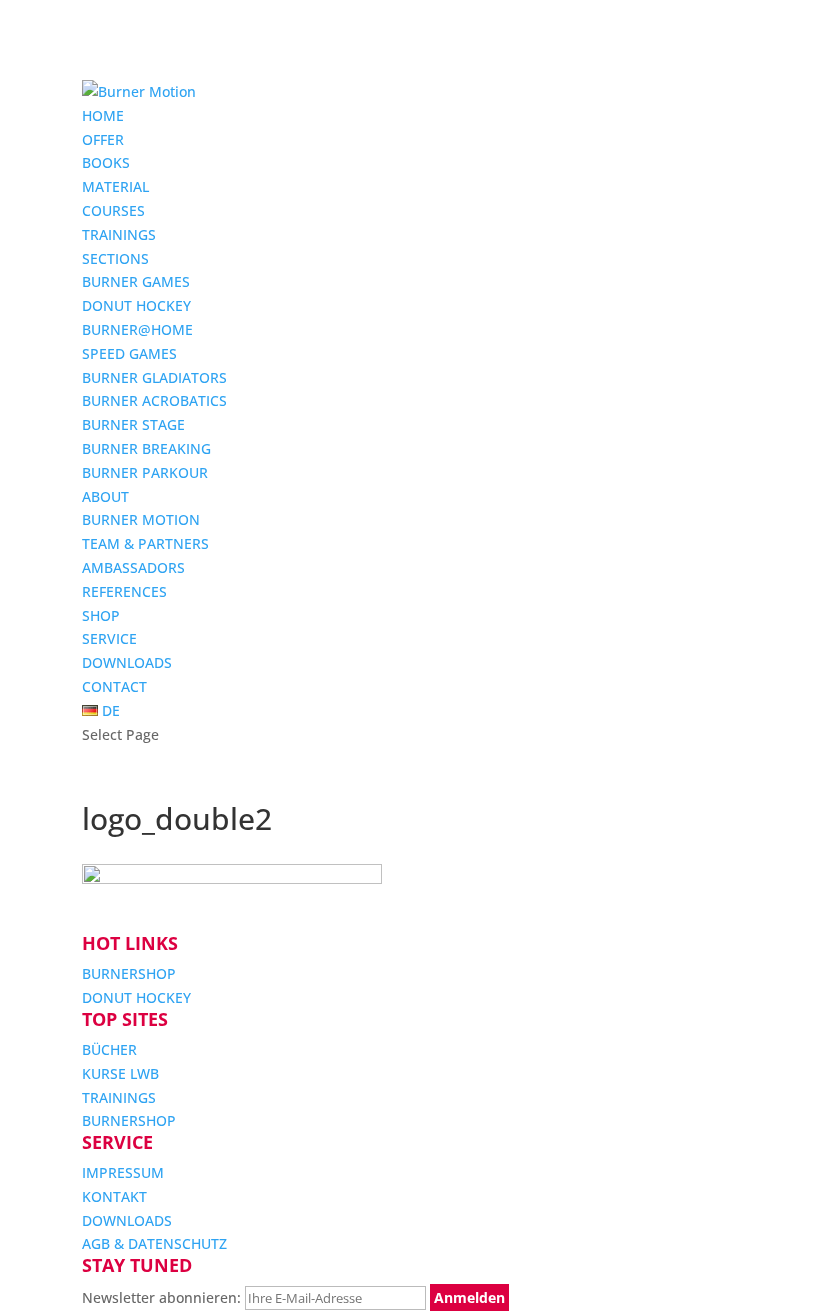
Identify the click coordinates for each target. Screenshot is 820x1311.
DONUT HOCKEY (136, 305)
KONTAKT (114, 1196)
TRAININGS (119, 234)
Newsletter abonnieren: (163, 1297)
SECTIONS (115, 258)
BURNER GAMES (136, 281)
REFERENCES (124, 591)
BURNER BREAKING (146, 448)
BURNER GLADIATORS (154, 377)
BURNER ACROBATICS (154, 400)
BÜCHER (109, 1049)
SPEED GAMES (129, 353)
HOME (103, 115)
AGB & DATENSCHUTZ (154, 1243)
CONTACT (114, 686)
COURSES (113, 210)
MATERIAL (115, 186)
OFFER (103, 139)
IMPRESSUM (123, 1172)
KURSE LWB (120, 1073)
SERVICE (109, 638)
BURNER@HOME (137, 329)
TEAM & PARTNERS (145, 543)
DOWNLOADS (127, 662)
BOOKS (106, 162)
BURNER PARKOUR (145, 472)
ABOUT (105, 496)
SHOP (101, 615)
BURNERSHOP (129, 973)
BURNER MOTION (141, 519)
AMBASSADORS (133, 567)
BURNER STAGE (133, 424)
